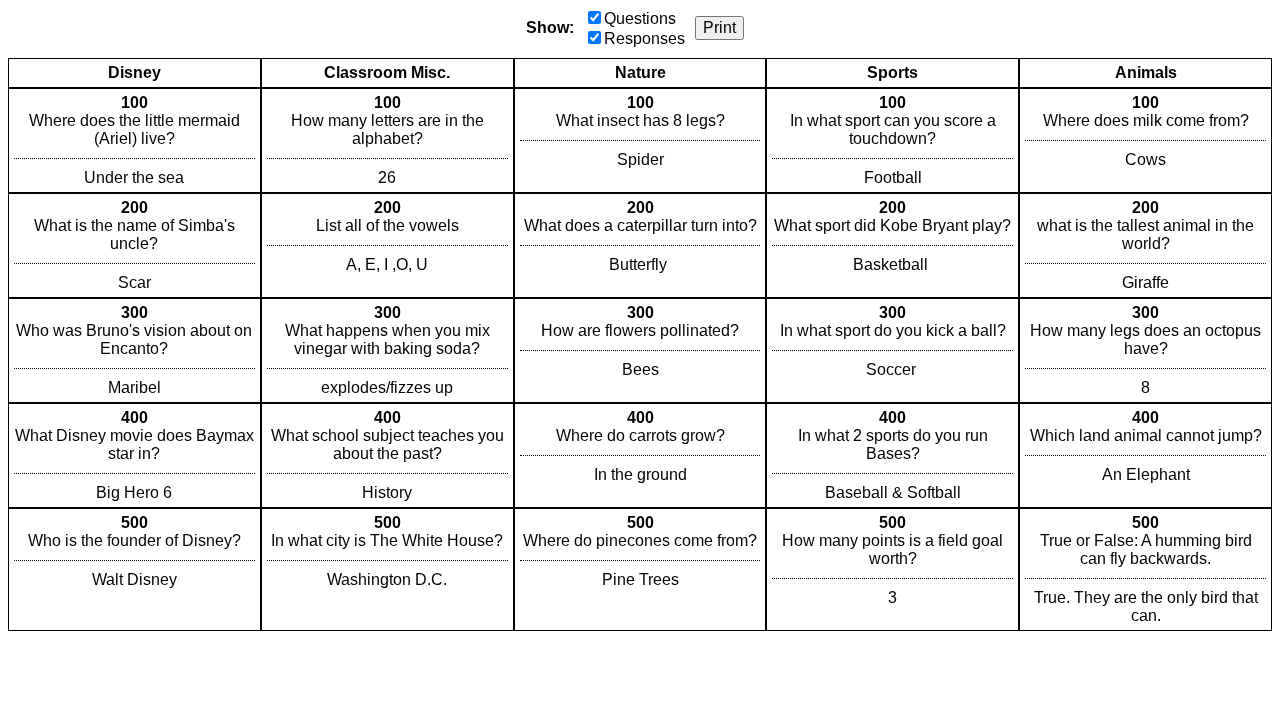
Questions (640, 18)
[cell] (134, 140)
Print (719, 27)
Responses (644, 38)
